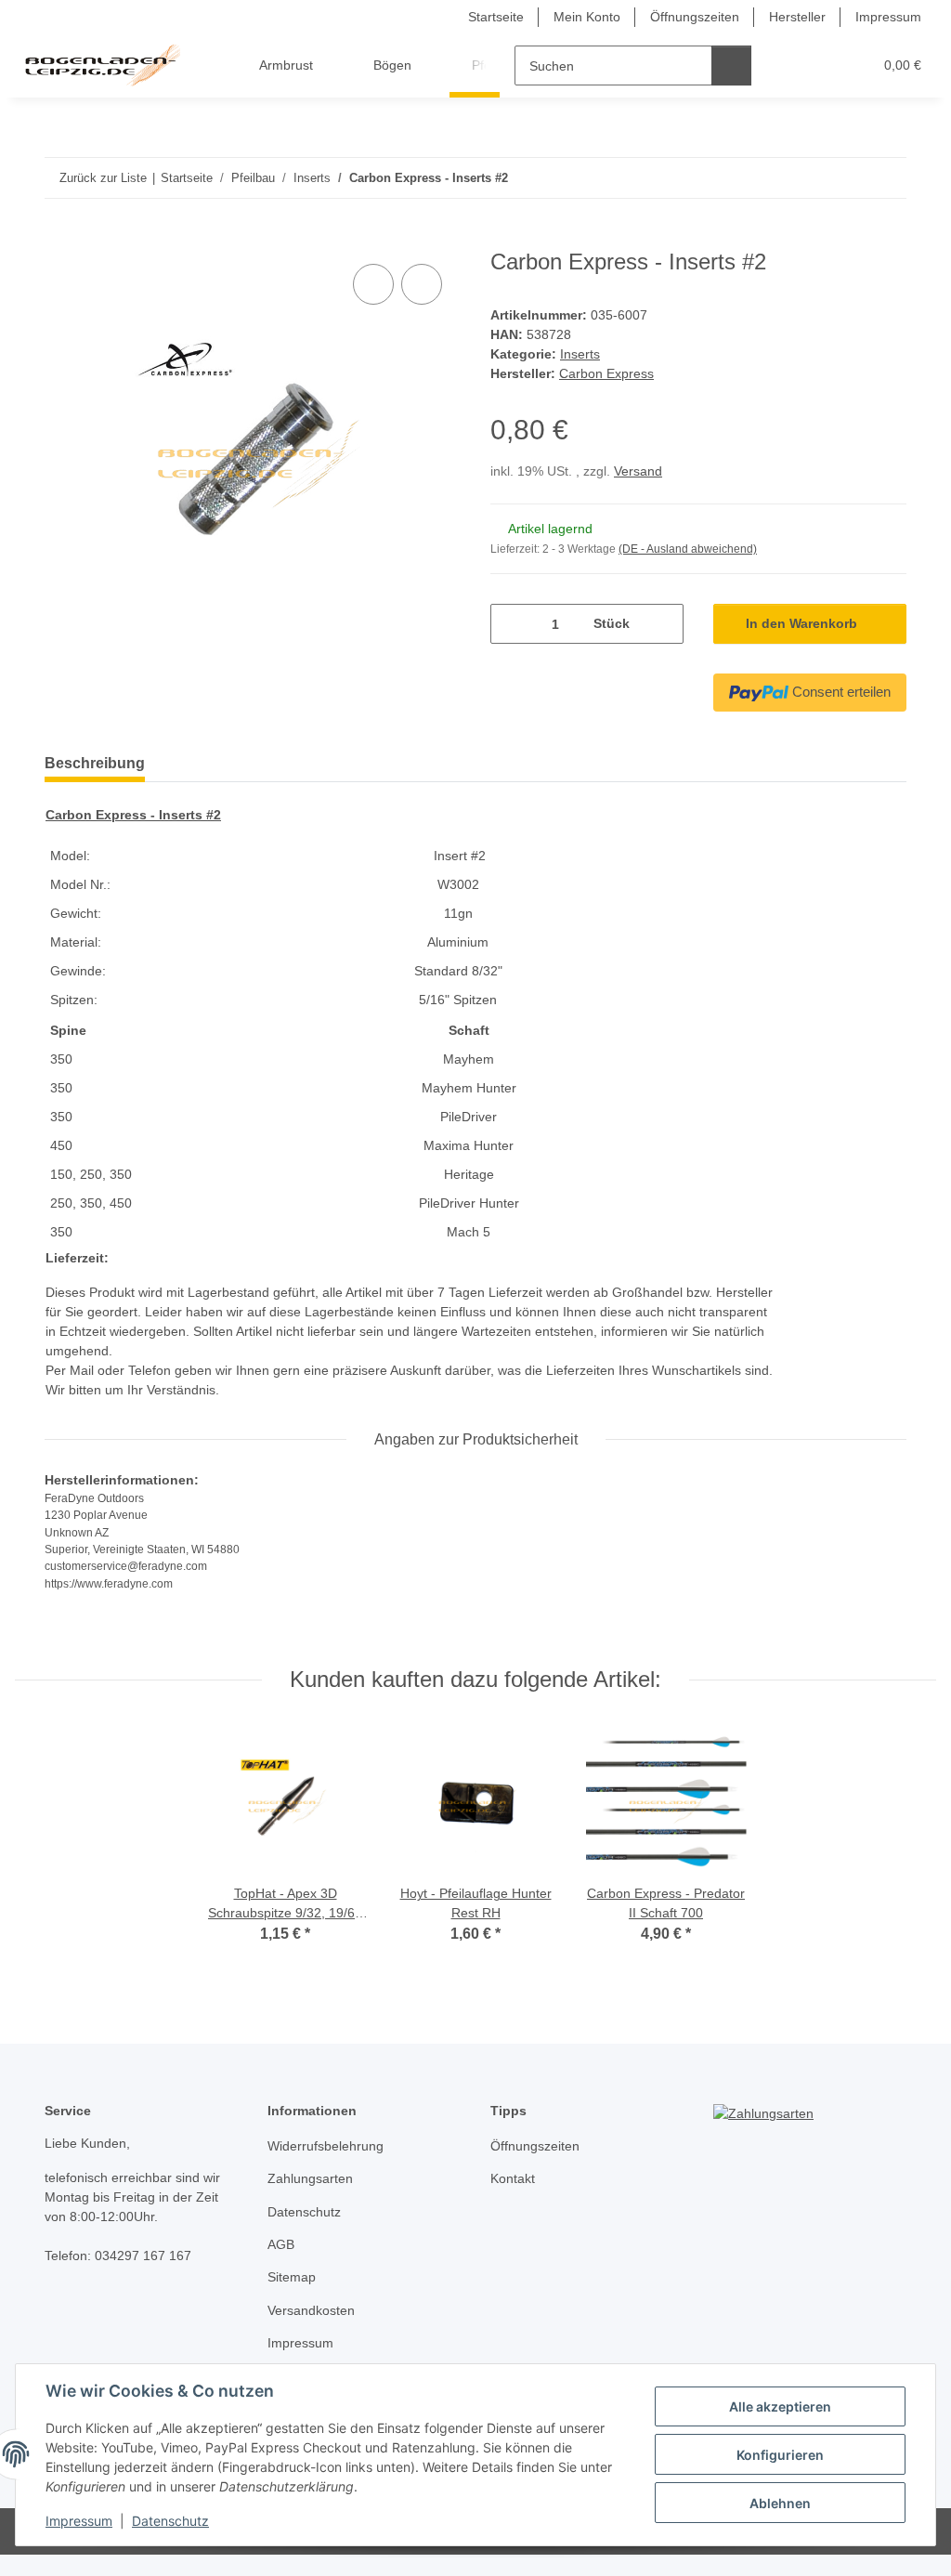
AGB (281, 2244)
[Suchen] (731, 65)
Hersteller (797, 17)
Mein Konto (587, 17)
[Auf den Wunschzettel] (422, 284)
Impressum (79, 2521)
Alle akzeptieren (780, 2406)
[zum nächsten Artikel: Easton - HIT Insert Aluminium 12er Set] (886, 178)
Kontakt (513, 2178)
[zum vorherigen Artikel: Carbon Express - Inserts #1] (847, 178)
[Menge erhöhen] (663, 624)
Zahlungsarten (310, 2178)
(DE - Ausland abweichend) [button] (688, 549)
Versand (638, 471)
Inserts (580, 354)
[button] (786, 65)
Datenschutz (170, 2521)
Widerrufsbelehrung (326, 2146)
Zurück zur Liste (103, 178)
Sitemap (292, 2277)
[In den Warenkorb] (59, 239)
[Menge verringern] (511, 624)
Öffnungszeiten (695, 17)
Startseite (496, 17)
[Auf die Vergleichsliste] (373, 284)
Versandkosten (311, 2310)
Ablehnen (780, 2503)
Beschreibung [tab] (95, 763)
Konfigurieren (780, 2455)
